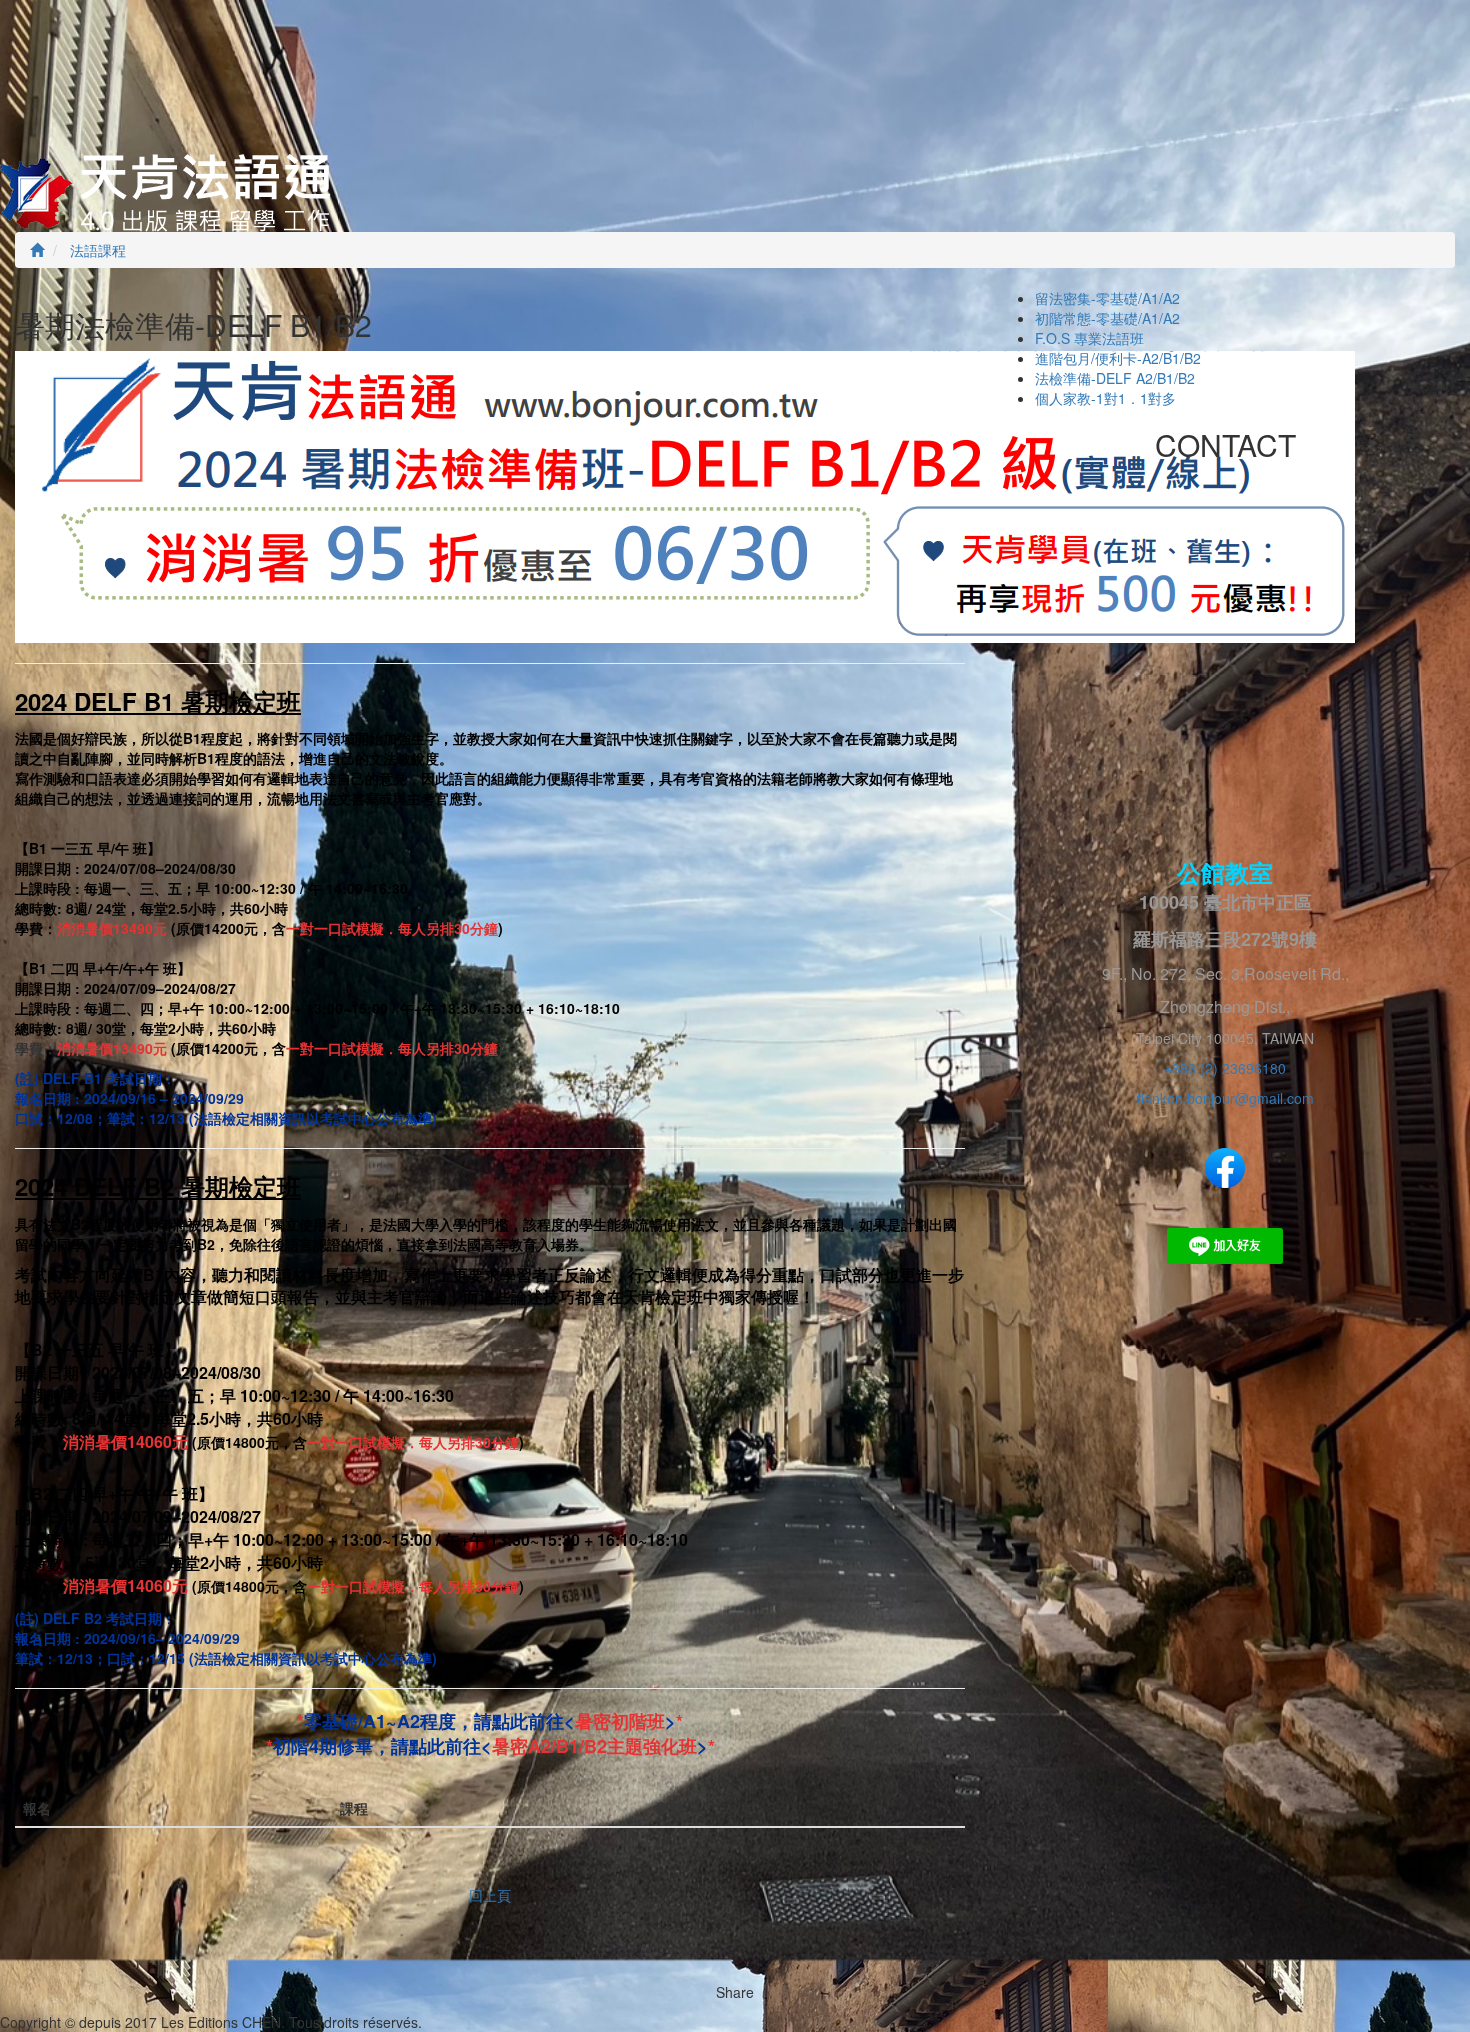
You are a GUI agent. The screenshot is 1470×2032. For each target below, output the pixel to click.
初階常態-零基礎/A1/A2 (1107, 318)
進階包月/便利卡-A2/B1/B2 (1118, 358)
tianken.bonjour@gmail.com (1225, 1098)
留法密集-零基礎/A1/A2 (1107, 298)
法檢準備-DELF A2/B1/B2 (1115, 378)
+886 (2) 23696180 (1225, 1068)
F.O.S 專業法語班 (1089, 338)
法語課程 (96, 250)
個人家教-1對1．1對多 (1105, 398)
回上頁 (490, 1895)
